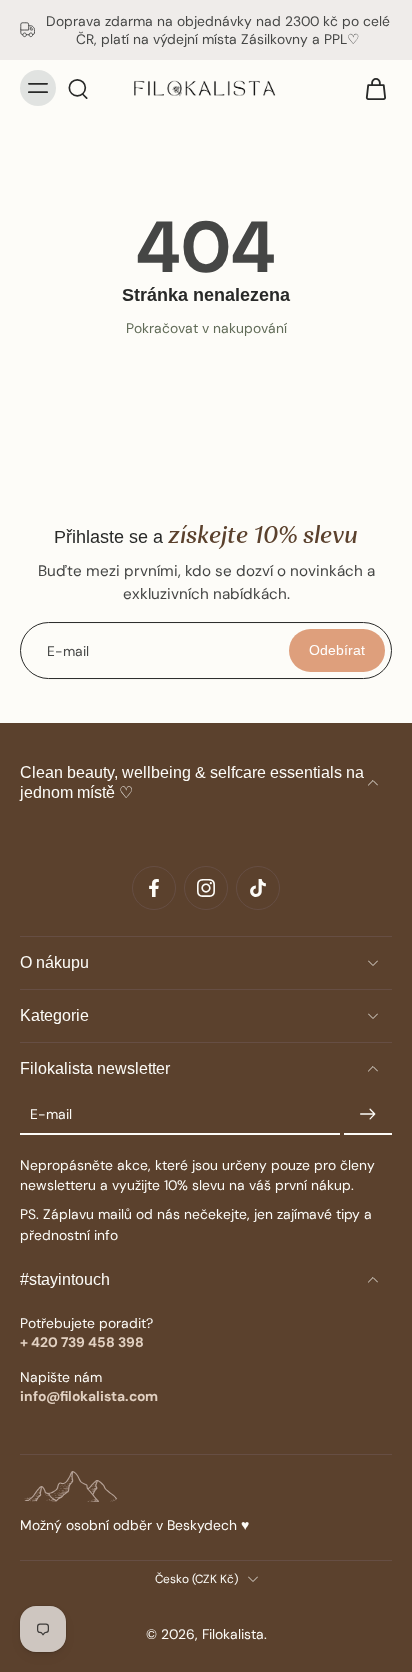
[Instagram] (206, 888)
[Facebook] (154, 888)
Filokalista (233, 1634)
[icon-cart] (370, 88)
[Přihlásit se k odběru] (368, 1115)
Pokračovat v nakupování (206, 328)
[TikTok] (258, 888)
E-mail (51, 1114)
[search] (78, 88)
